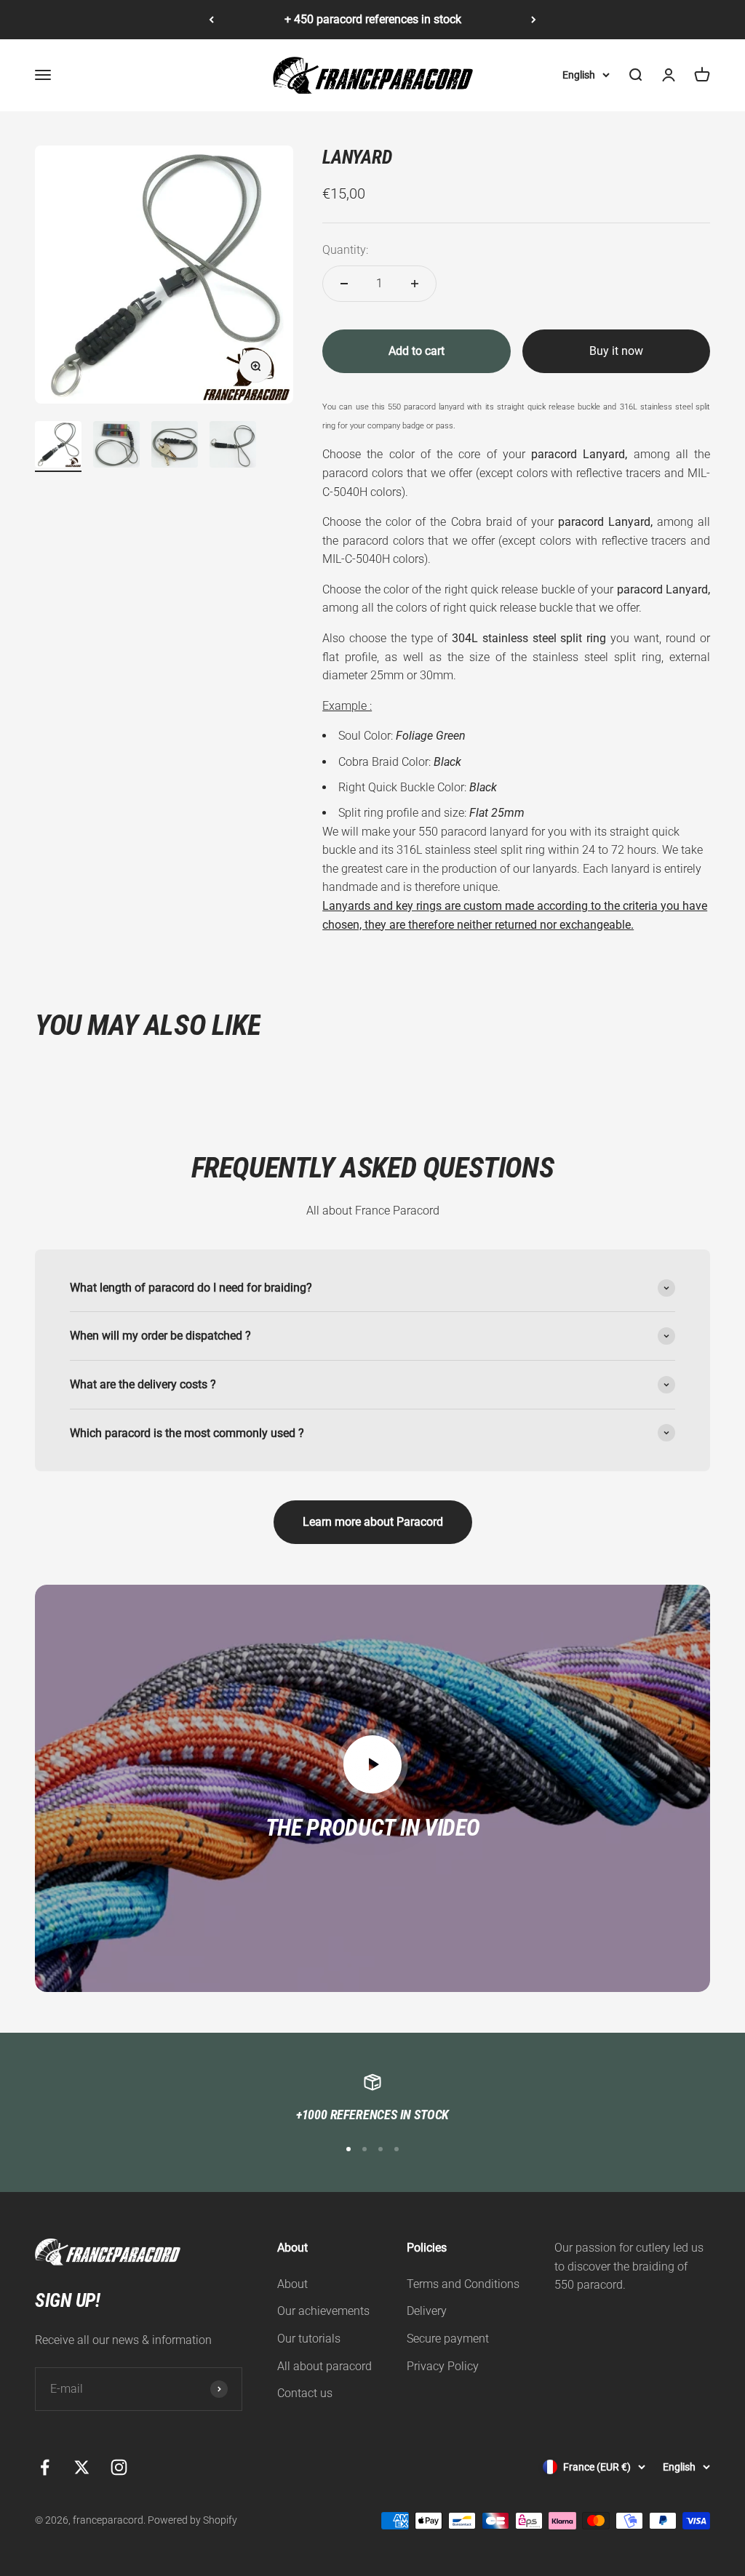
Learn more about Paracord (373, 1522)
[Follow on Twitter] (82, 2467)
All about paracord (324, 2366)
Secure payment (448, 2339)
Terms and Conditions (463, 2284)
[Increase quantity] (415, 284)
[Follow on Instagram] (119, 2467)
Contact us (305, 2393)
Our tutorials (309, 2339)
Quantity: (345, 250)
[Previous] (211, 20)
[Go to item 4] (233, 447)
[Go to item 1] (58, 447)
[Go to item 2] (116, 447)
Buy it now (616, 351)
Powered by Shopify (192, 2520)
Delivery (427, 2311)
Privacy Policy (443, 2366)
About (292, 2284)
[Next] (534, 20)
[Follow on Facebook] (45, 2467)
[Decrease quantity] (344, 284)
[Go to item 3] (175, 447)
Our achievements (323, 2311)
